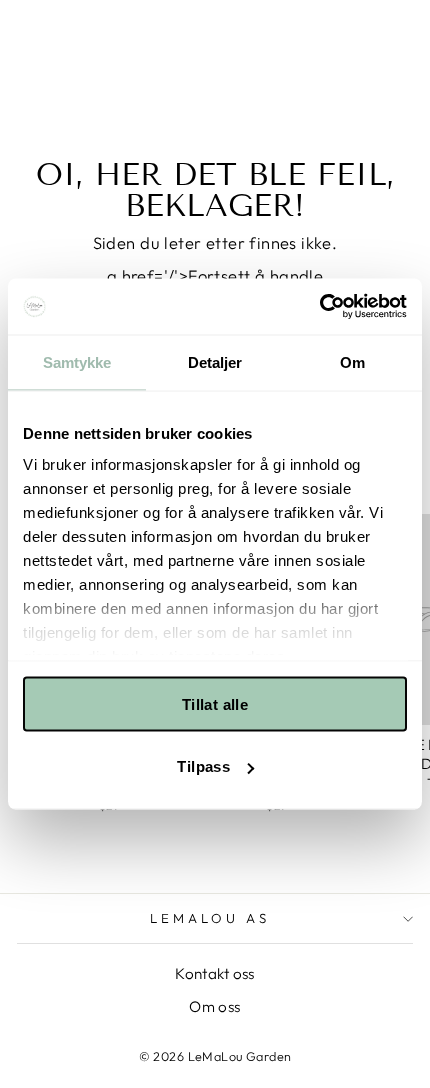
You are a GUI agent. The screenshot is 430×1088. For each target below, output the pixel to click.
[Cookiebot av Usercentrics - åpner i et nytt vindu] (319, 307)
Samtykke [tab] (77, 361)
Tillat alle (215, 703)
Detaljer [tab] (215, 361)
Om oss (214, 1006)
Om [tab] (352, 361)
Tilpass (203, 766)
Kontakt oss (215, 973)
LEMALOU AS (210, 918)
